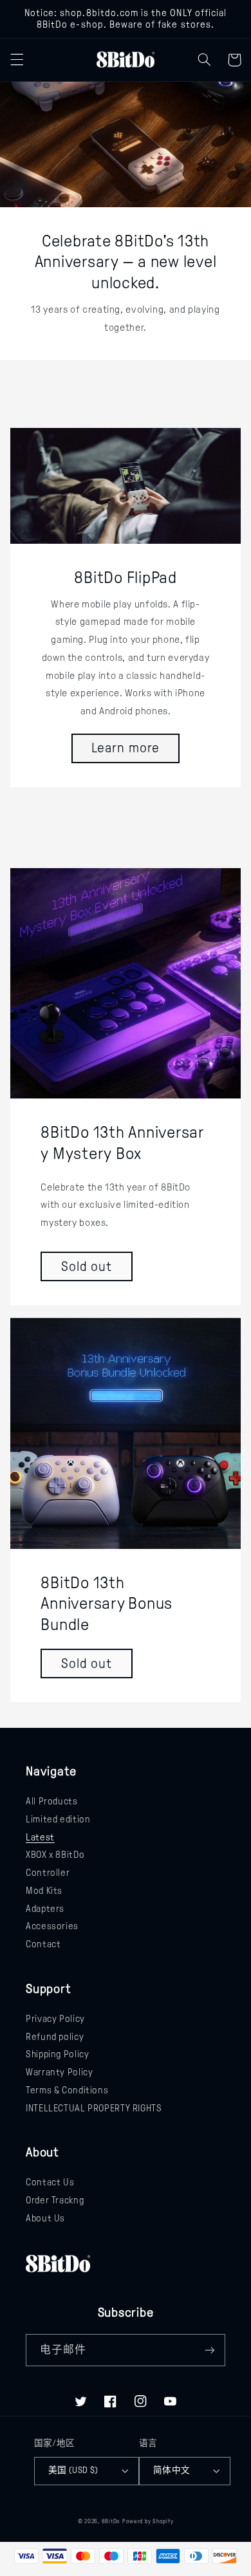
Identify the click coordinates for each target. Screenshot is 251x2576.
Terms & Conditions (67, 2090)
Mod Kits (44, 1891)
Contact (43, 1944)
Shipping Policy (57, 2054)
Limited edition (58, 1819)
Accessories (52, 1926)
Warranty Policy (59, 2072)
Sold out (87, 1266)
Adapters (45, 1909)
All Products (52, 1801)
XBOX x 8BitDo (55, 1855)
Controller (48, 1873)
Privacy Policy (55, 2019)
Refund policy (55, 2037)
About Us (45, 2218)
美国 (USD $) (73, 2470)
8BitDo (111, 2521)
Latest (40, 1837)
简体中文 (172, 2470)
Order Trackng (55, 2200)
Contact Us (50, 2182)
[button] (17, 60)
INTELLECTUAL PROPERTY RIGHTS (94, 2108)
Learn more (126, 748)
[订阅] (210, 2350)
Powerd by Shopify (148, 2521)
